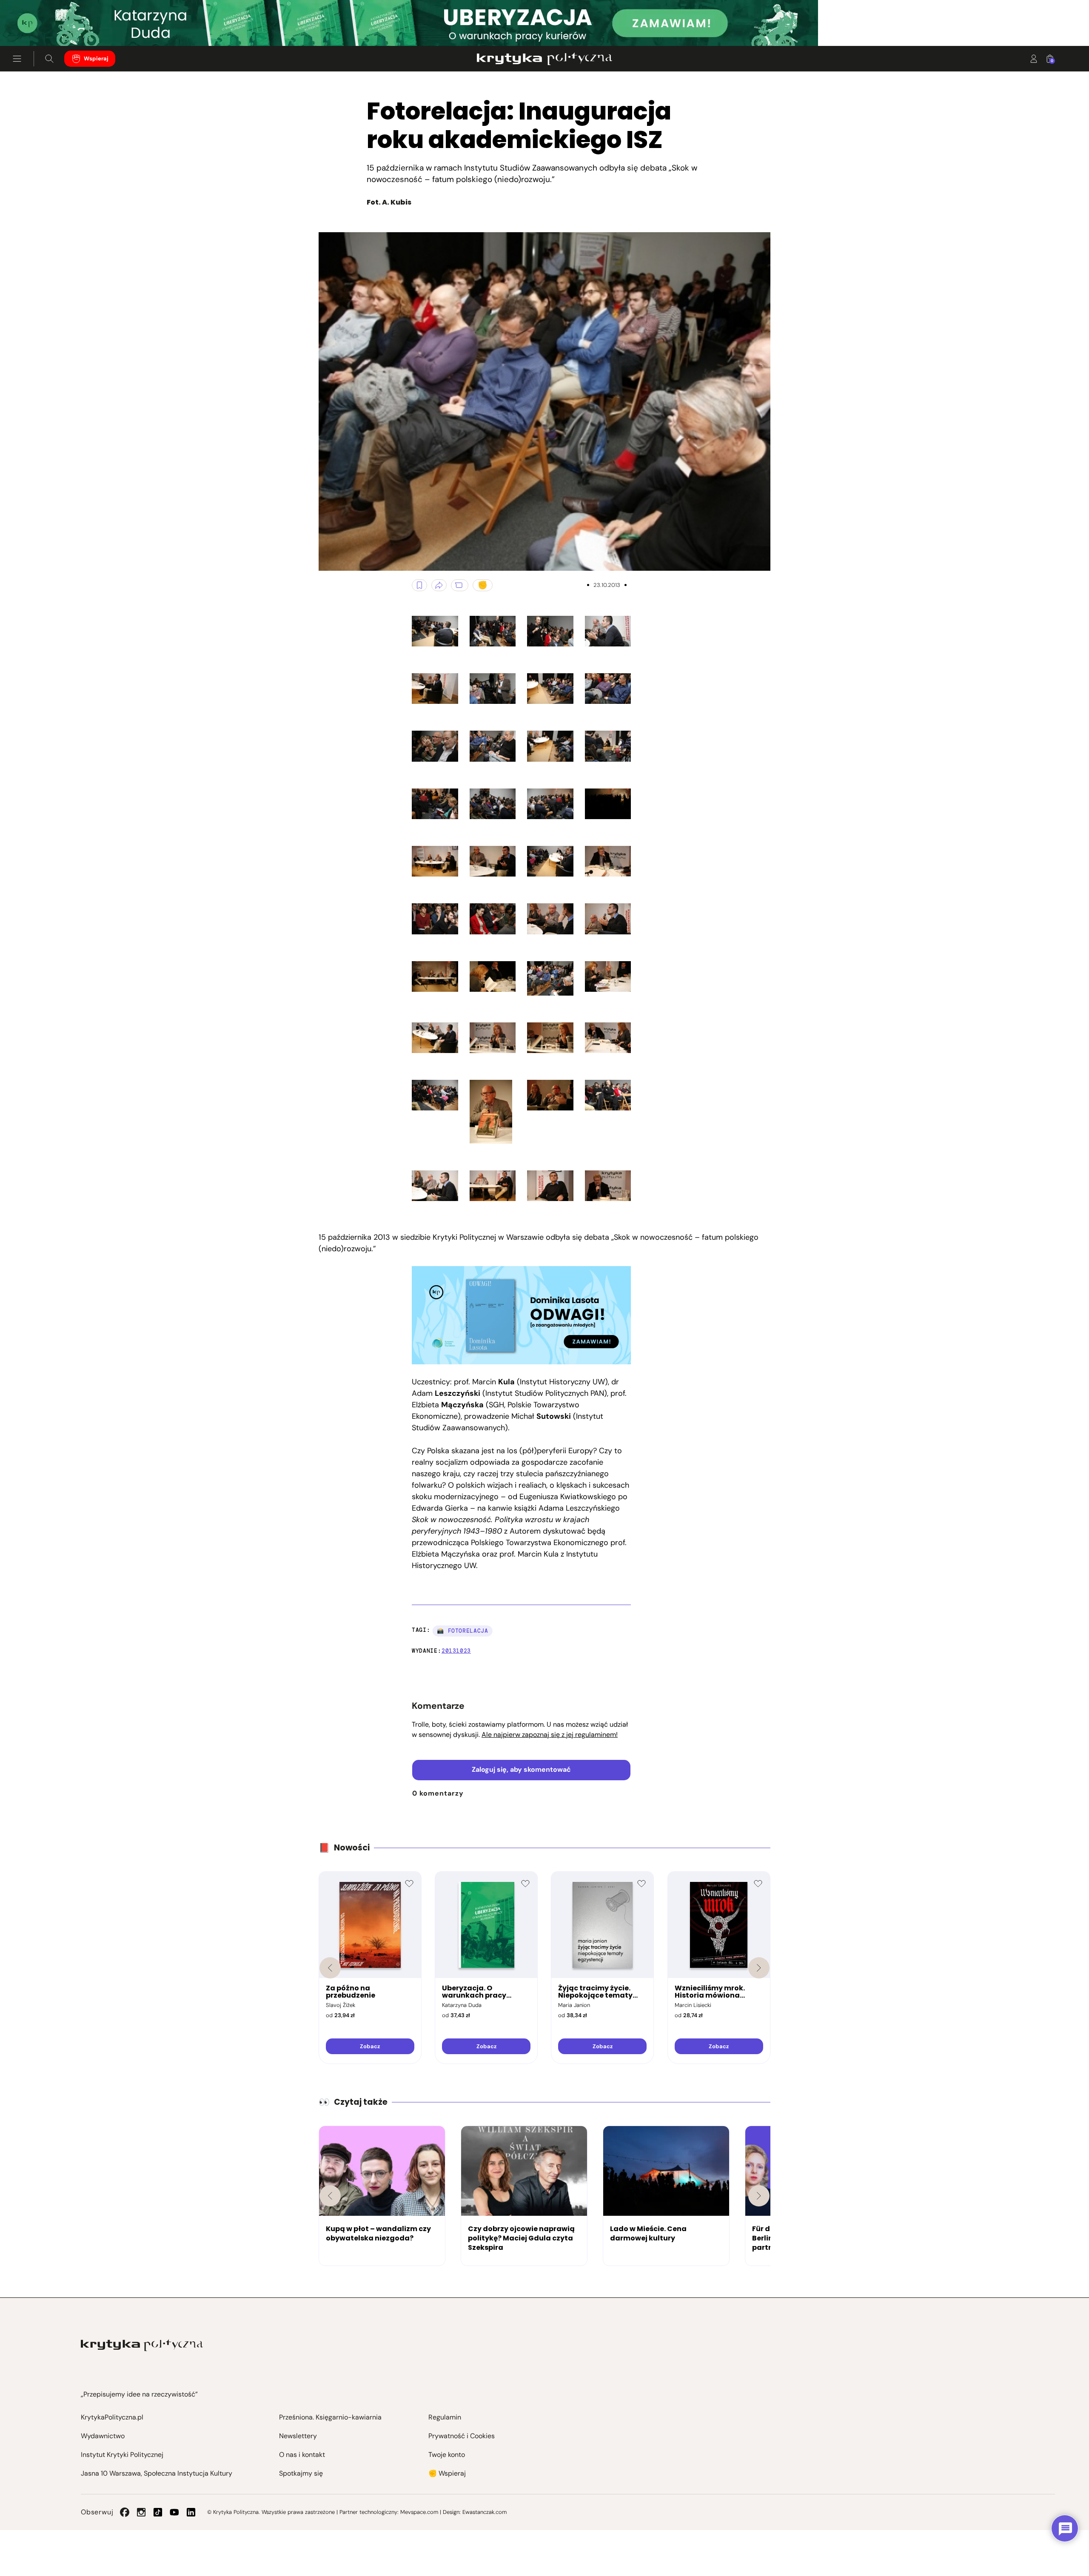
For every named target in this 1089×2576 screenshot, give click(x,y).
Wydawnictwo (103, 2436)
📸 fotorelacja (462, 1631)
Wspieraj (96, 58)
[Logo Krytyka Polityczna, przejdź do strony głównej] (544, 59)
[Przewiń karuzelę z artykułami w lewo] (330, 2196)
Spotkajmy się (301, 2473)
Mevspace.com (419, 2512)
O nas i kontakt (302, 2455)
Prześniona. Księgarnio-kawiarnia (330, 2417)
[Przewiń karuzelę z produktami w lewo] (330, 1968)
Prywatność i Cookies (462, 2436)
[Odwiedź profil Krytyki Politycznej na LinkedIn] (191, 2512)
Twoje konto (447, 2455)
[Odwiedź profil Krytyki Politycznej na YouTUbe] (174, 2512)
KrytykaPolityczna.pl (112, 2417)
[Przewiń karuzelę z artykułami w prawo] (759, 2196)
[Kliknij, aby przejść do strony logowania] (1034, 59)
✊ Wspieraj (447, 2473)
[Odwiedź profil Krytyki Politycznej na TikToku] (158, 2512)
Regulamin (445, 2417)
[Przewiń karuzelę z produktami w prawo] (759, 1968)
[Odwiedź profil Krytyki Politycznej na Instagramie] (141, 2512)
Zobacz (370, 2046)
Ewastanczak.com (485, 2512)
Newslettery (298, 2436)
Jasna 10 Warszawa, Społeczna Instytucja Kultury (157, 2473)
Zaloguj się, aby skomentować (521, 1769)
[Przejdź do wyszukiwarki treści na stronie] (49, 59)
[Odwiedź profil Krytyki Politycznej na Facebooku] (125, 2512)
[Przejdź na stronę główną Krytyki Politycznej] (142, 2345)
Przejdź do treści (43, 25)
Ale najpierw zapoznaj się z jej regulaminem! (550, 1735)
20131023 (456, 1651)
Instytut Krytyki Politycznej (122, 2455)
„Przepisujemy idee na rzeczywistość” (139, 2394)
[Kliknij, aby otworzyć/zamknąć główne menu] (17, 59)
